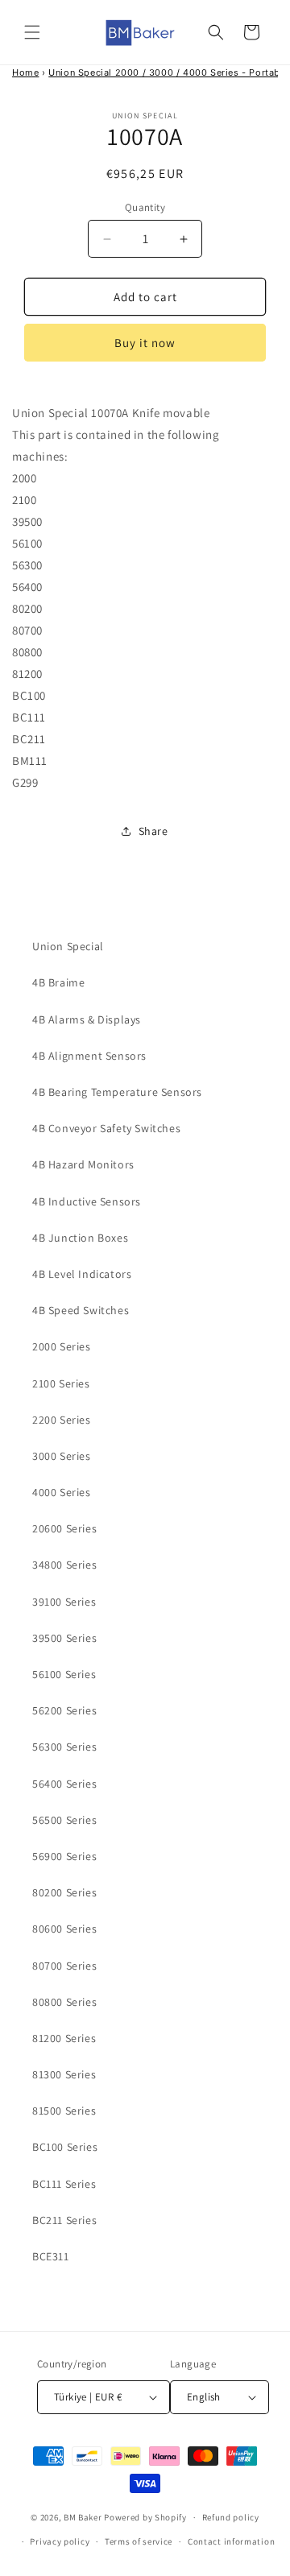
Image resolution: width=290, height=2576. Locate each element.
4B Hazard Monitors (83, 1164)
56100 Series (64, 1674)
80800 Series (64, 2002)
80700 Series (64, 1966)
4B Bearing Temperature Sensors (117, 1092)
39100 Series (64, 1602)
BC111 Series (64, 2184)
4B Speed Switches (81, 1310)
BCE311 (51, 2256)
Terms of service (139, 2541)
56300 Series (64, 1747)
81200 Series (64, 2038)
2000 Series (62, 1346)
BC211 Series (64, 2220)
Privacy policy (60, 2541)
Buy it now (145, 343)
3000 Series (62, 1456)
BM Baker (83, 2517)
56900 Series (64, 1856)
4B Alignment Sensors (89, 1056)
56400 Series (64, 1784)
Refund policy (231, 2517)
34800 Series (64, 1565)
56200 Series (64, 1710)
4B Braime (58, 982)
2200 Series (62, 1420)
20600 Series (64, 1528)
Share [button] (153, 831)
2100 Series (61, 1383)
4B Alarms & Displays (87, 1019)
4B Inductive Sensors (87, 1201)
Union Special (68, 946)
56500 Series (64, 1820)
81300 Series (64, 2074)
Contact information (231, 2541)
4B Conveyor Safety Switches (106, 1128)
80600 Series (64, 1929)
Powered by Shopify (145, 2517)
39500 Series (64, 1638)
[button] (32, 32)
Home (25, 72)
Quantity (145, 207)
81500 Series (64, 2111)
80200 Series (64, 1892)
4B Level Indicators (82, 1274)
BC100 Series (65, 2147)
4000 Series (62, 1492)
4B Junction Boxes (80, 1238)
